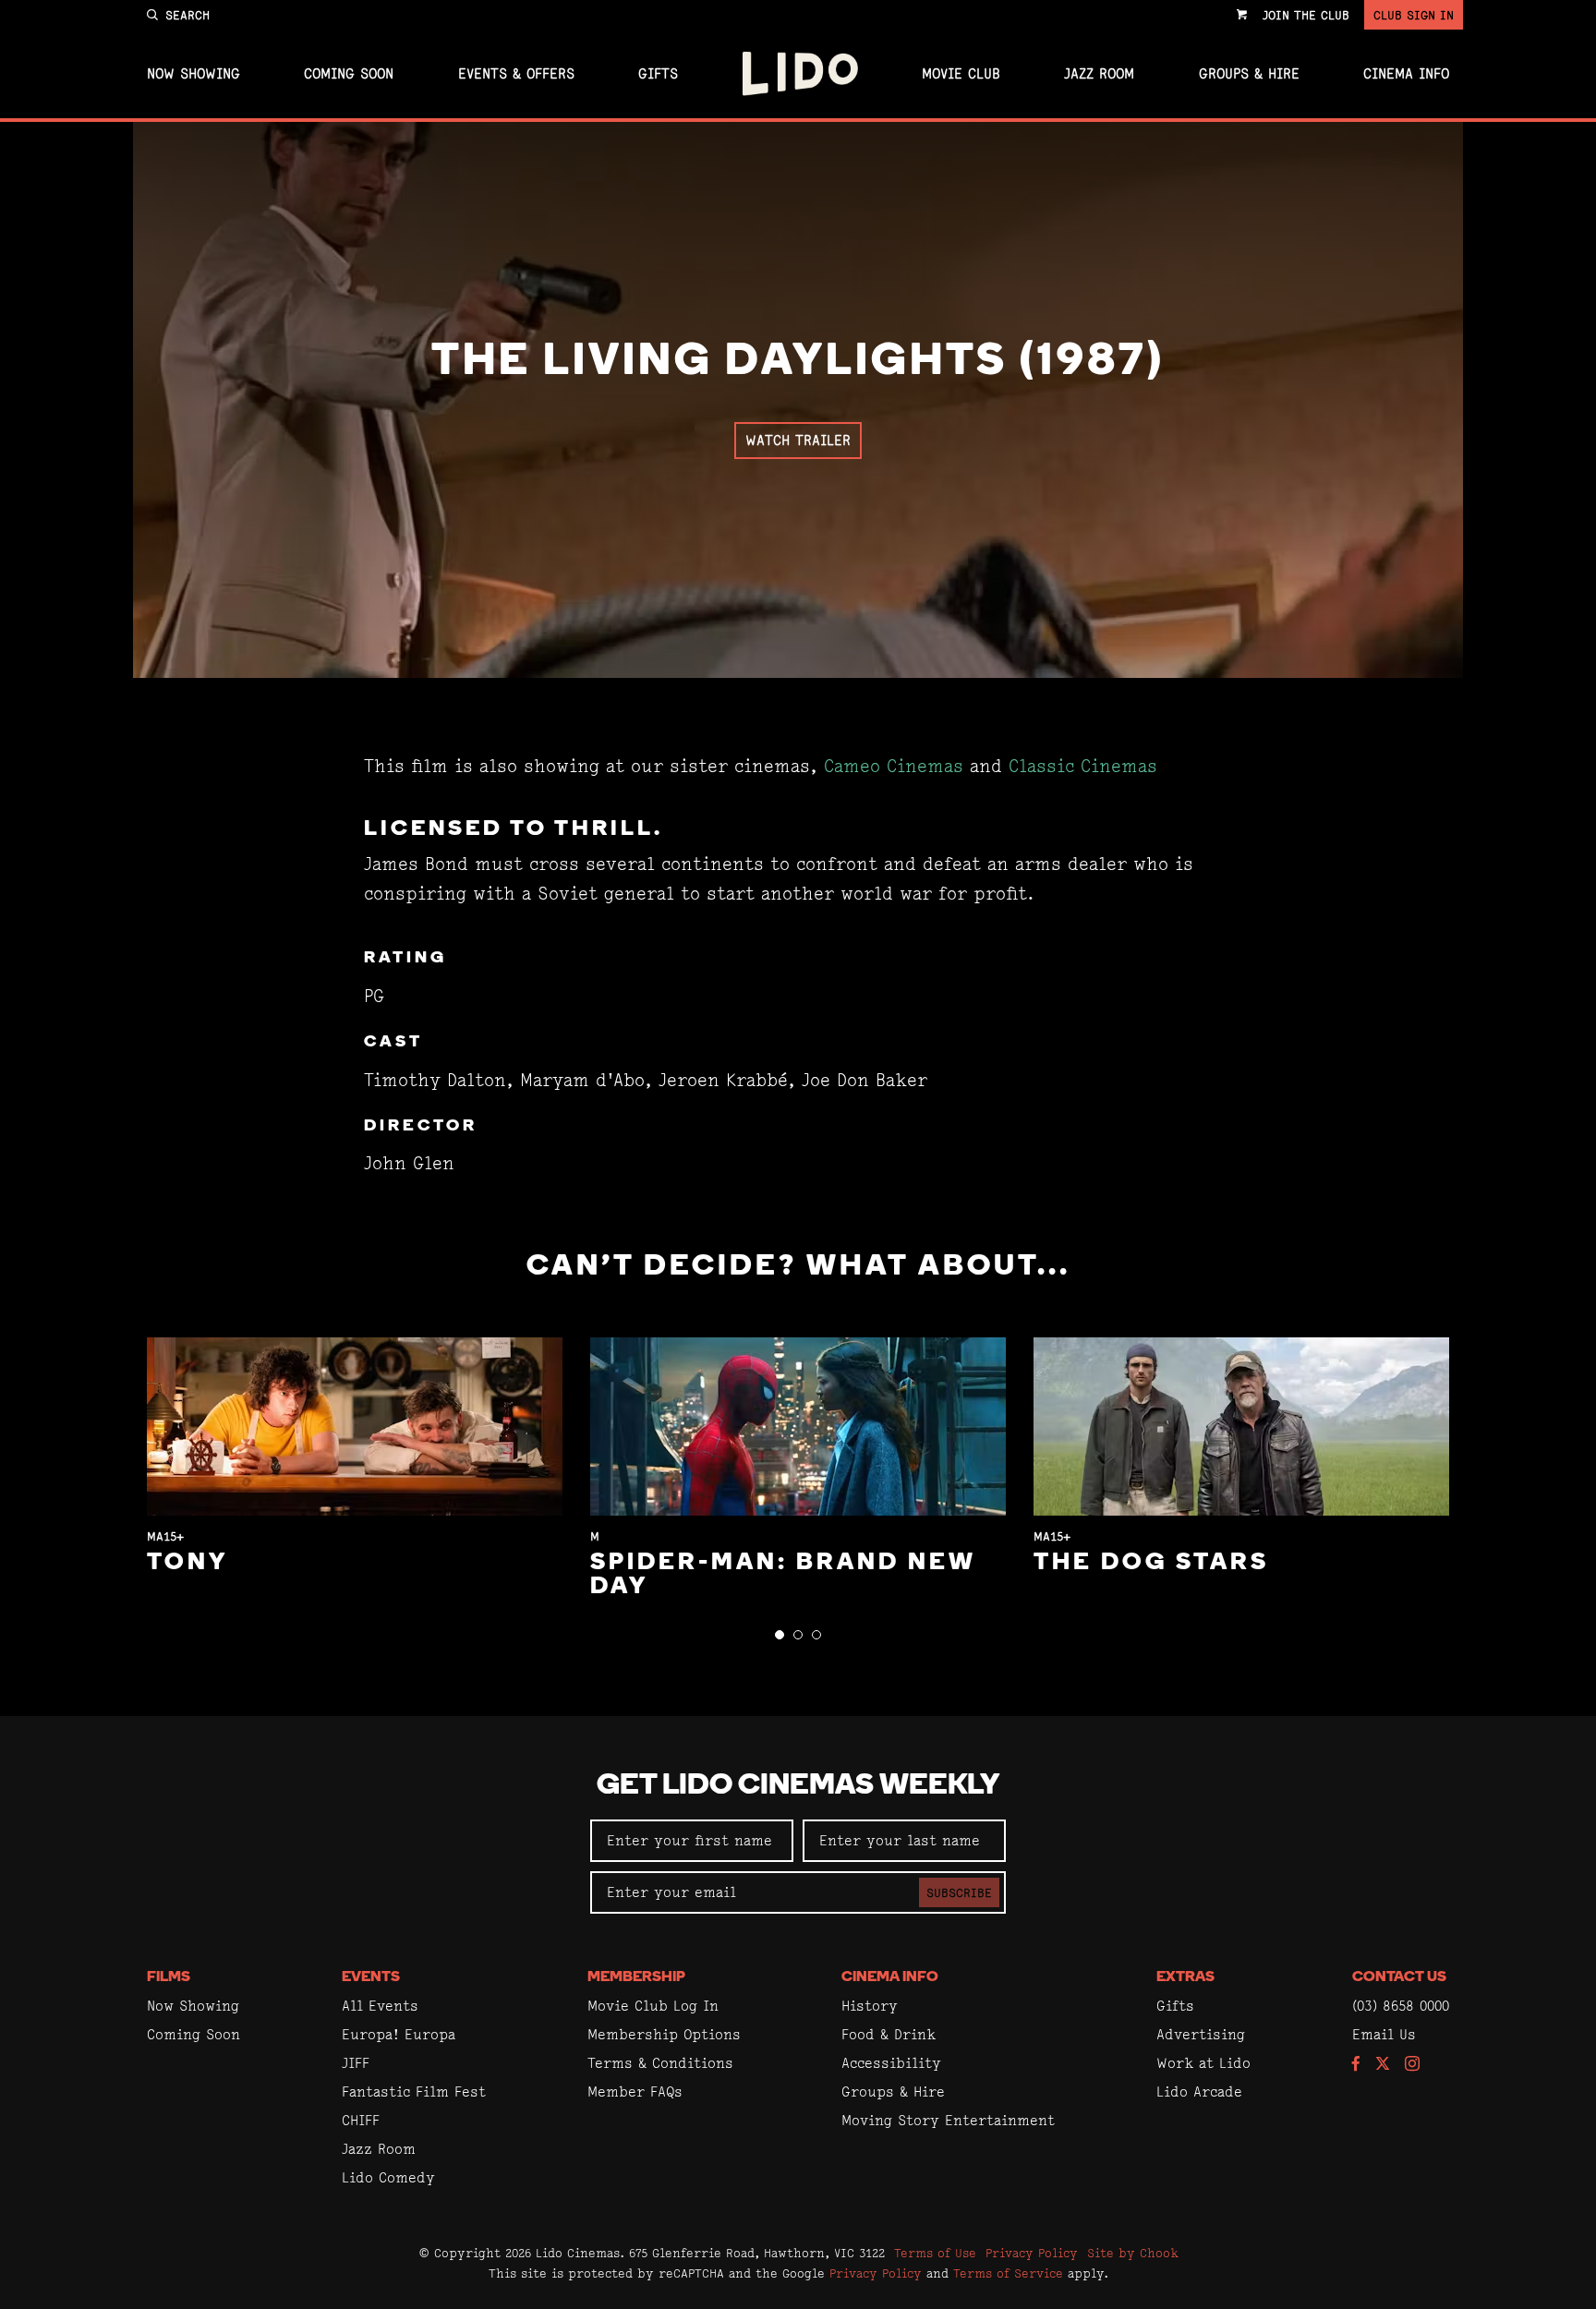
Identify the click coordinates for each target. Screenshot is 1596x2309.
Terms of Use (935, 2253)
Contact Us (1399, 1977)
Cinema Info (1406, 74)
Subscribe (959, 1892)
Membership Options (664, 2034)
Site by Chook (1133, 2253)
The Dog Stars (1151, 1563)
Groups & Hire (1249, 74)
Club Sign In (1414, 15)
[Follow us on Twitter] (1383, 2065)
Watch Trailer (798, 440)
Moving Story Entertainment (948, 2120)
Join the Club (1306, 15)
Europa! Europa (399, 2034)
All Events (380, 2006)
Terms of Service (1008, 2273)
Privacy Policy (1032, 2253)
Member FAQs (635, 2091)
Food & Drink (889, 2034)
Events (371, 1977)
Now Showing (193, 74)
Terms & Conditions (660, 2063)
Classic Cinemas (1083, 766)
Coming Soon (349, 74)
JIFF (356, 2063)
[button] (780, 1635)
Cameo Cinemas (894, 766)
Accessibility (891, 2063)
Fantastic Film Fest (414, 2091)
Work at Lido (1203, 2063)
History (870, 2006)
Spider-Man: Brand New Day (783, 1575)
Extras (1185, 1977)
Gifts (658, 74)
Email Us (1384, 2034)
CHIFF (361, 2120)
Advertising (1201, 2034)
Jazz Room (1099, 74)
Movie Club (961, 74)
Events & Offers (516, 74)
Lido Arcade (1199, 2091)
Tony (187, 1563)
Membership (636, 1977)
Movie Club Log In (653, 2006)
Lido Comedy (388, 2177)
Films (169, 1977)
